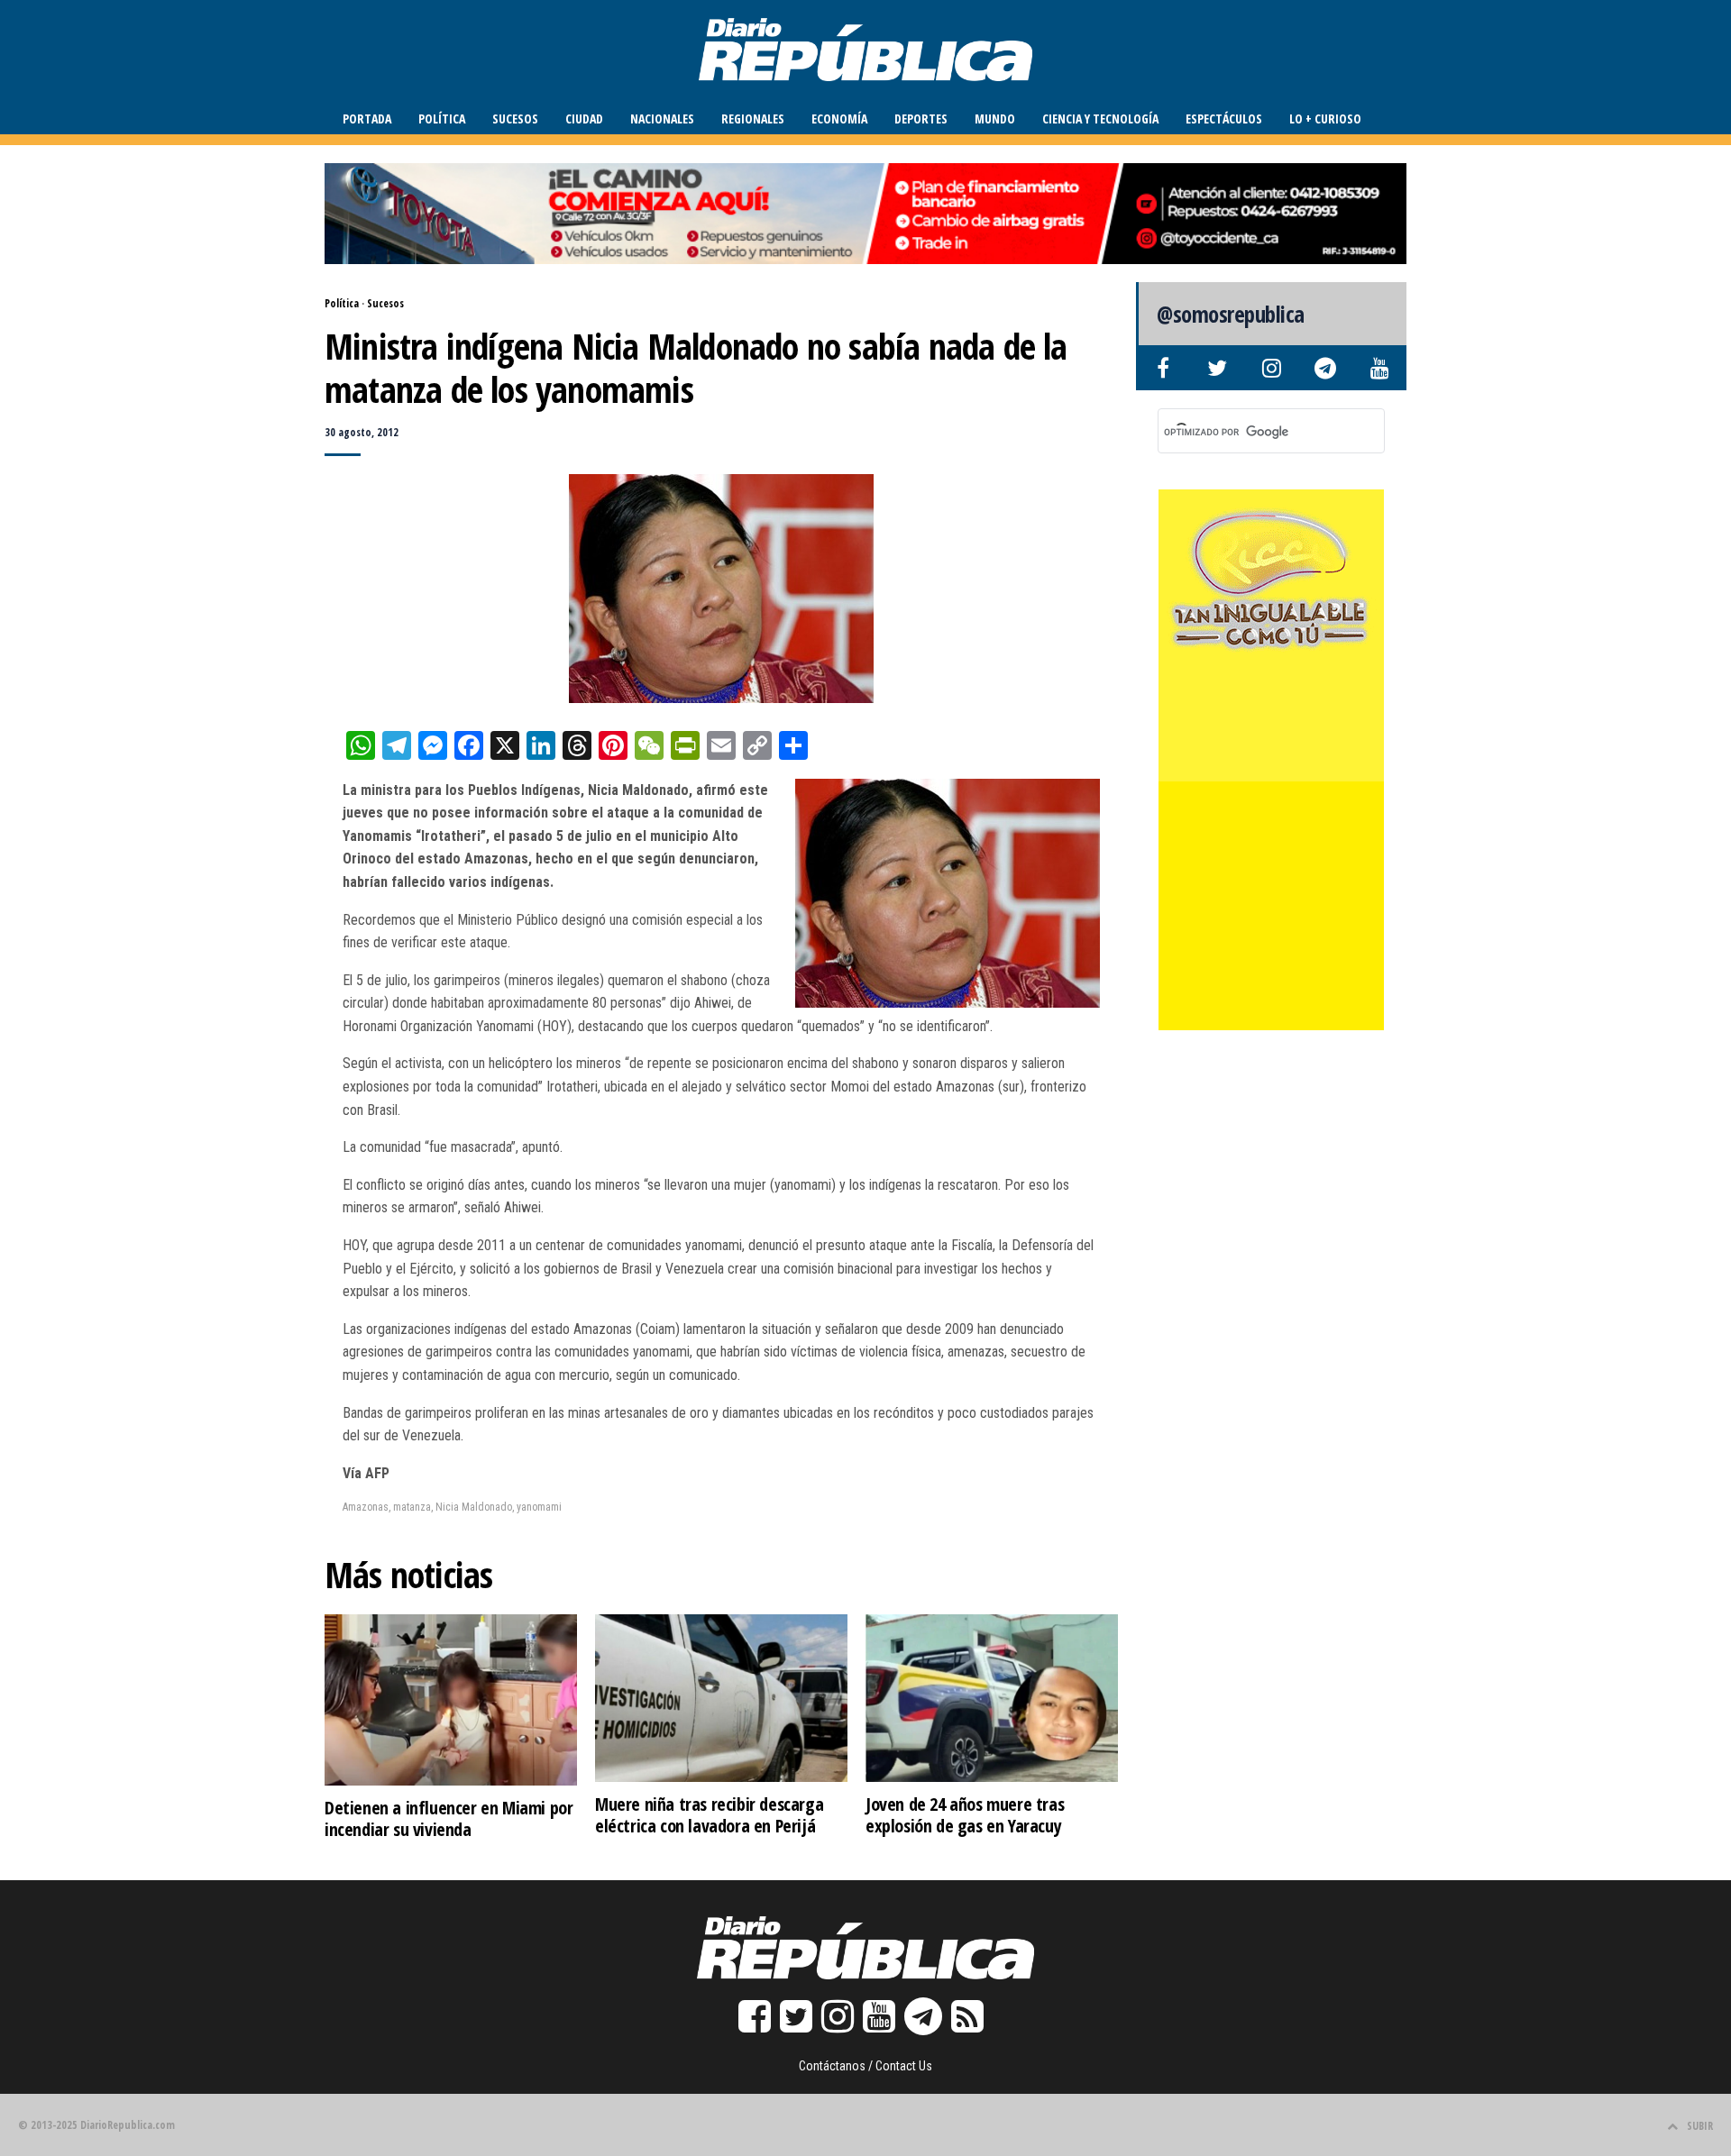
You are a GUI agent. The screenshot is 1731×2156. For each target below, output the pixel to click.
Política (442, 119)
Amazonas (366, 1507)
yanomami (539, 1507)
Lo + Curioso (1325, 119)
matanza (412, 1507)
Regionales (753, 119)
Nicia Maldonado (474, 1507)
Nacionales (662, 119)
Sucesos (515, 119)
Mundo (995, 119)
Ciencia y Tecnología (1100, 119)
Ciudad (584, 119)
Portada (367, 119)
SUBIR (1700, 2126)
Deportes (921, 119)
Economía (839, 119)
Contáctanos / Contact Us (865, 2066)
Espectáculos (1224, 119)
